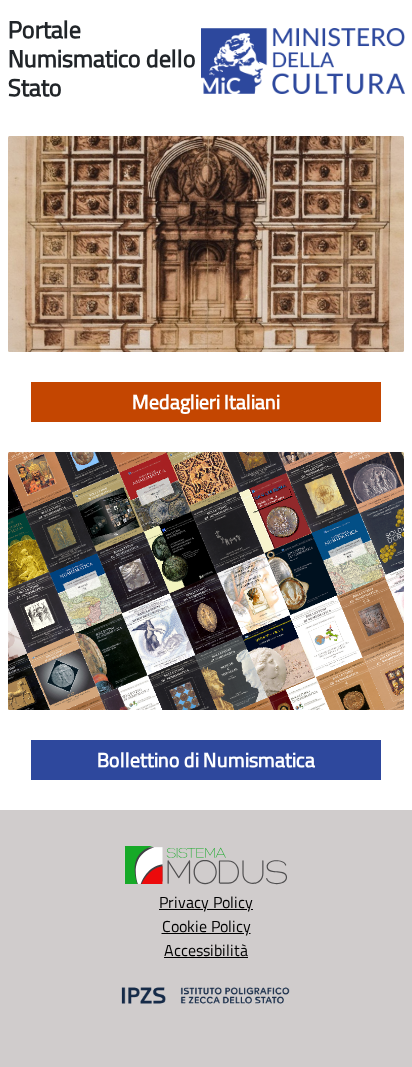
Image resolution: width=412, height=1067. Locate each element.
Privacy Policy (206, 902)
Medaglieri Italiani (206, 401)
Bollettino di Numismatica (206, 759)
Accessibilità (206, 950)
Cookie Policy (206, 926)
